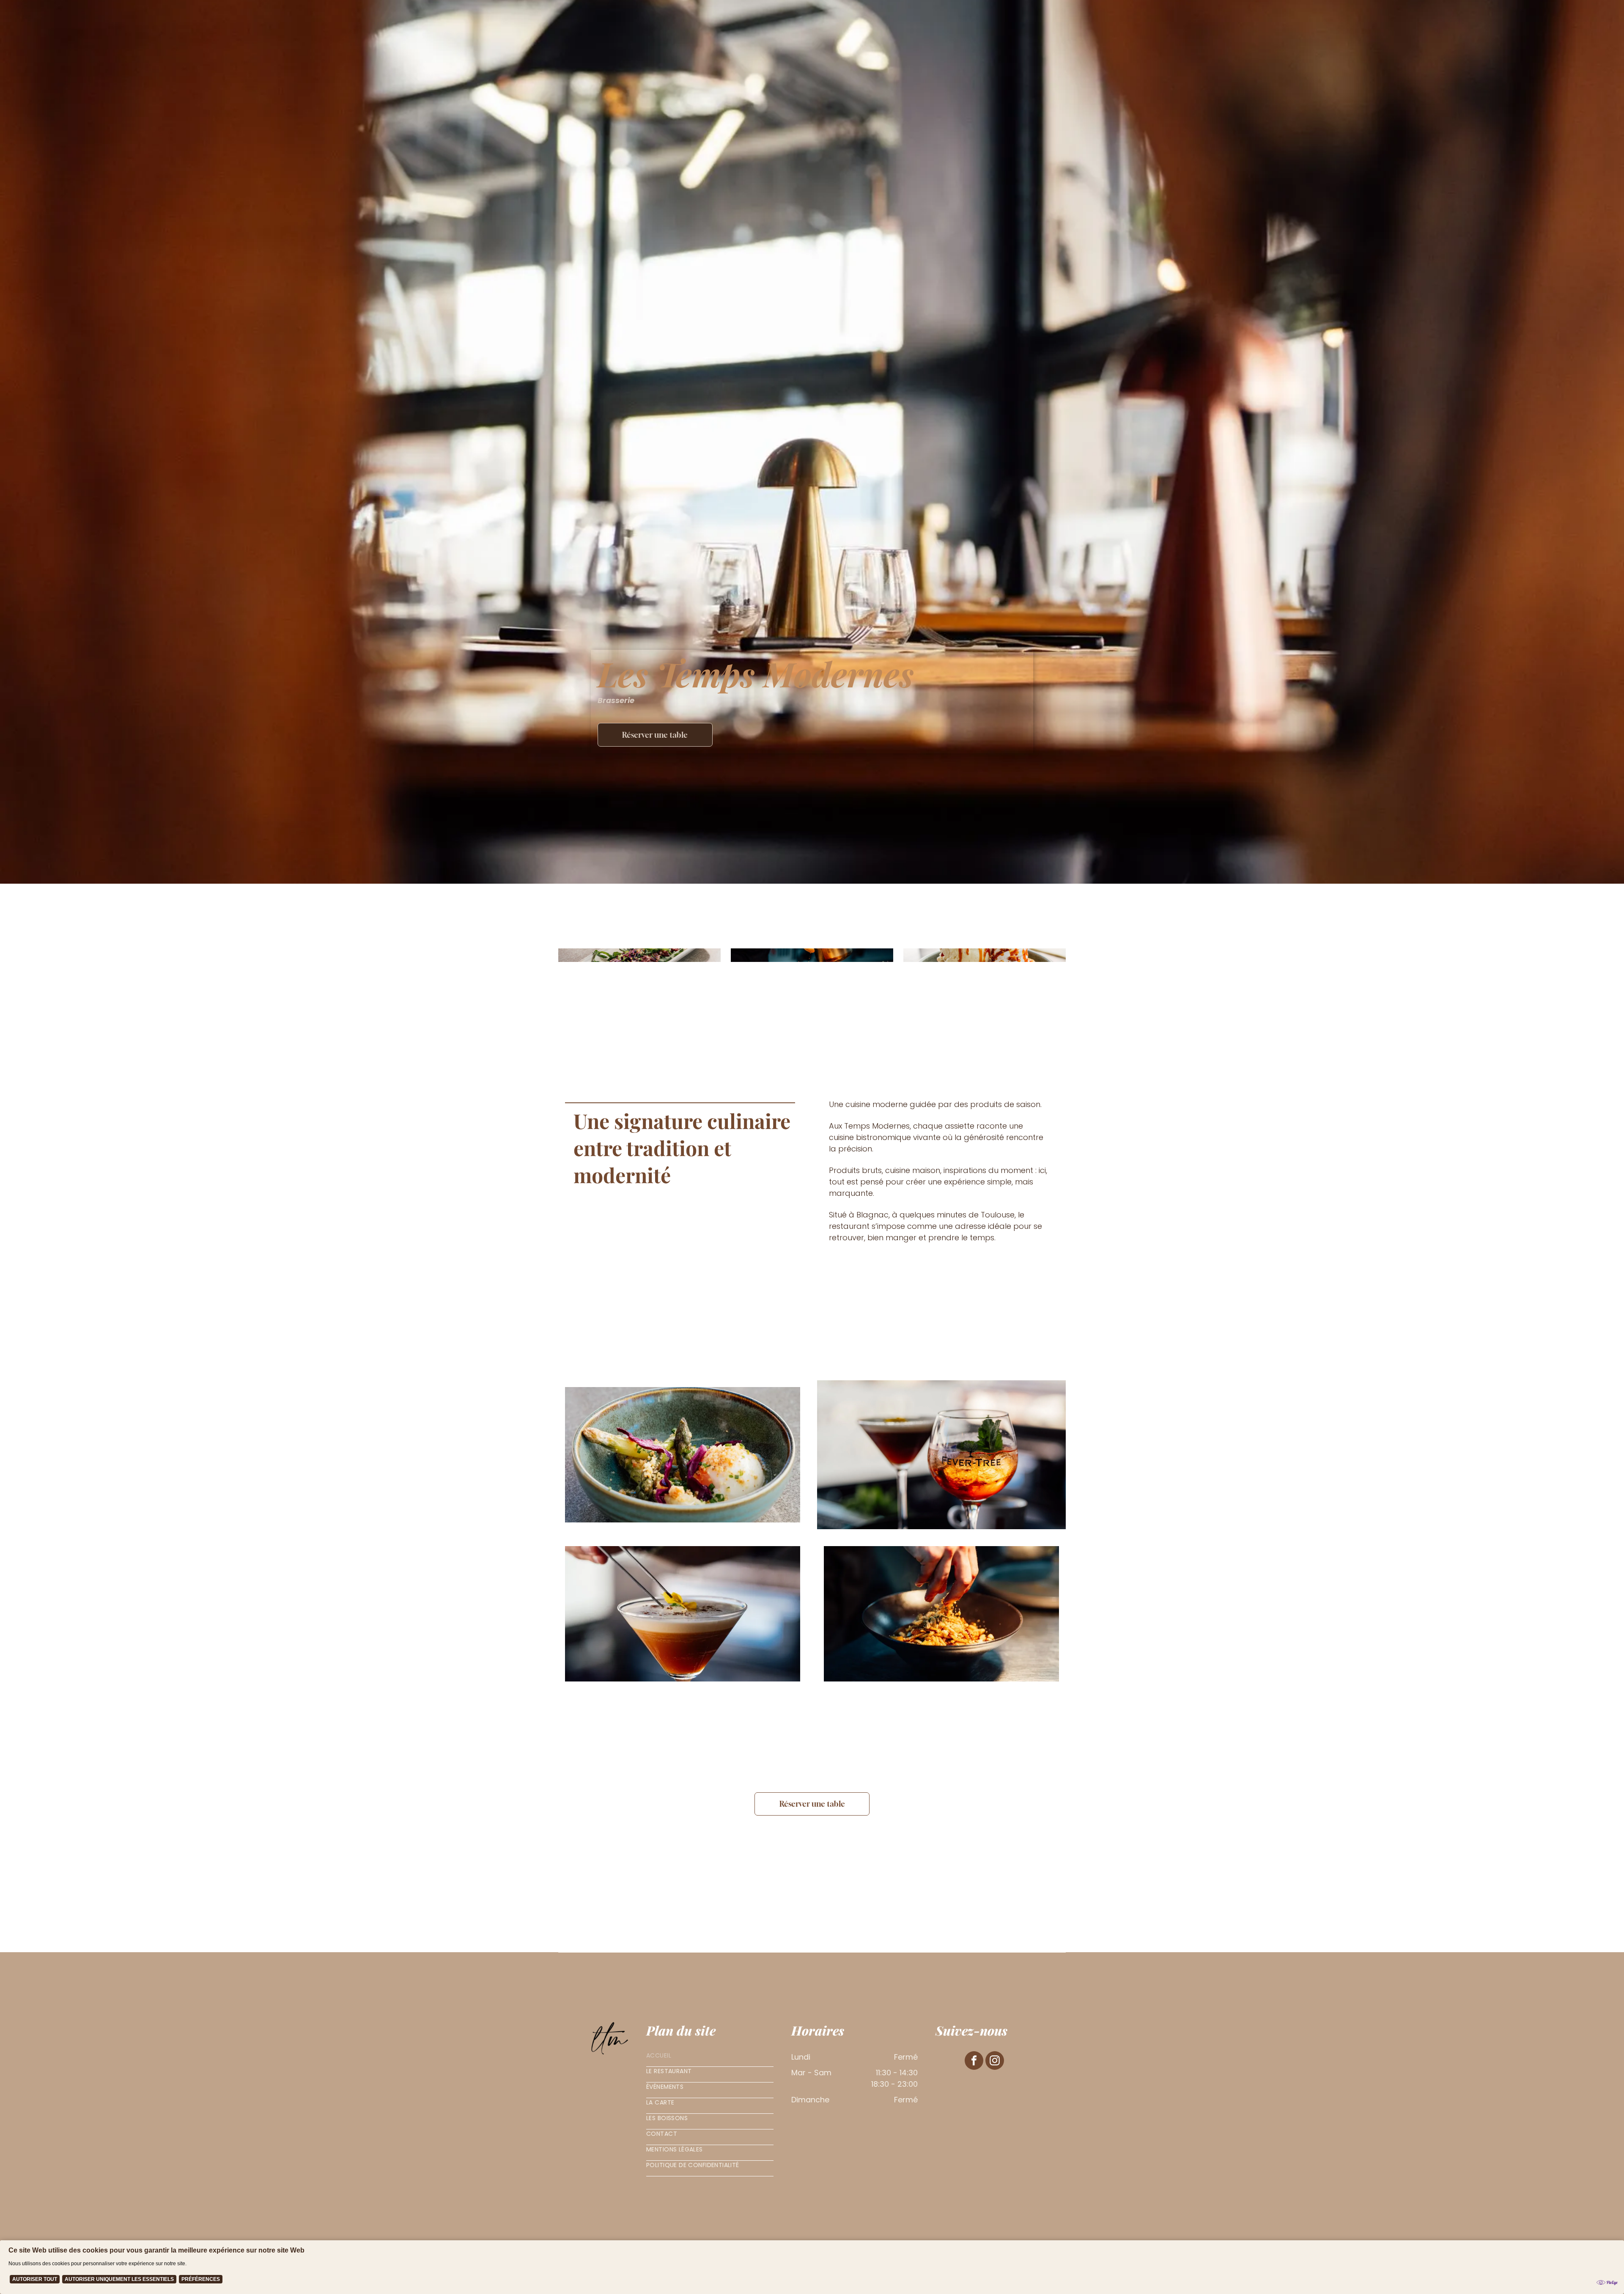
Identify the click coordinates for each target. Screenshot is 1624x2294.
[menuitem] (710, 2059)
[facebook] (974, 2062)
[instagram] (995, 2062)
